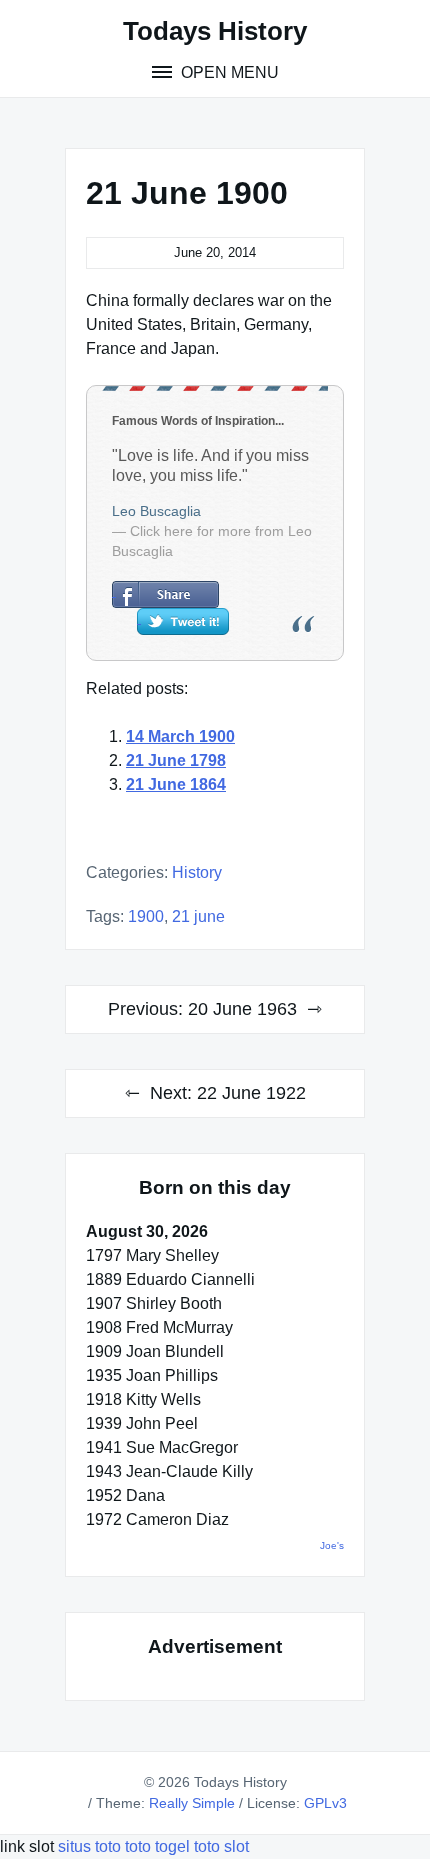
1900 (146, 916)
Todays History (215, 31)
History (197, 872)
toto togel (157, 1846)
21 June (198, 916)
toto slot (221, 1846)
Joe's (332, 1545)
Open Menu (228, 72)
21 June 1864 (176, 784)
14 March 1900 (180, 736)
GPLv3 (325, 1803)
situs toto (91, 1846)
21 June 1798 (176, 760)
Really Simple (192, 1803)
